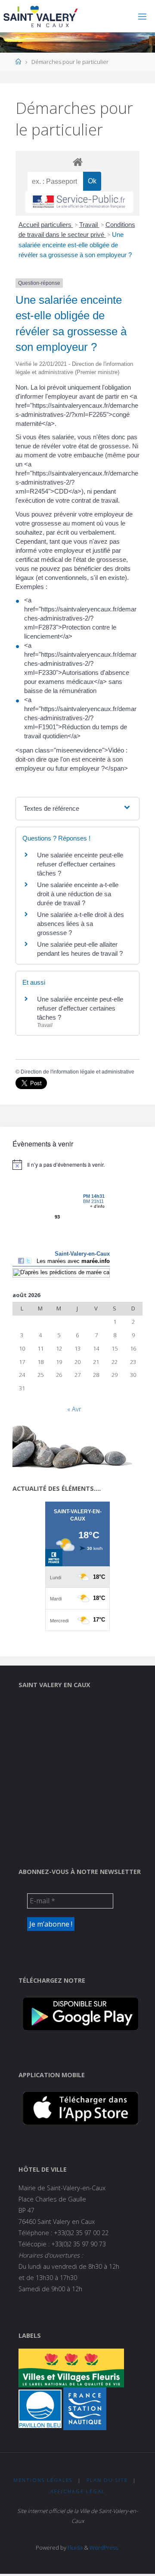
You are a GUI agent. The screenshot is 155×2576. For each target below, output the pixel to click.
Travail (89, 225)
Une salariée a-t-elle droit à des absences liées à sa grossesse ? (81, 924)
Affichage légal (78, 2491)
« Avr (74, 1409)
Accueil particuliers (46, 225)
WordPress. (104, 2548)
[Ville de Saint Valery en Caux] (41, 16)
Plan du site (107, 2480)
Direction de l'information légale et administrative (77, 1072)
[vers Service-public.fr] (79, 202)
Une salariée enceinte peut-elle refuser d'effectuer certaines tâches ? (80, 864)
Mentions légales (43, 2480)
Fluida (74, 2548)
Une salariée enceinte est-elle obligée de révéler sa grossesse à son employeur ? (75, 245)
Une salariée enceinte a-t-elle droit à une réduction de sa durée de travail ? (78, 894)
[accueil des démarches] (77, 162)
